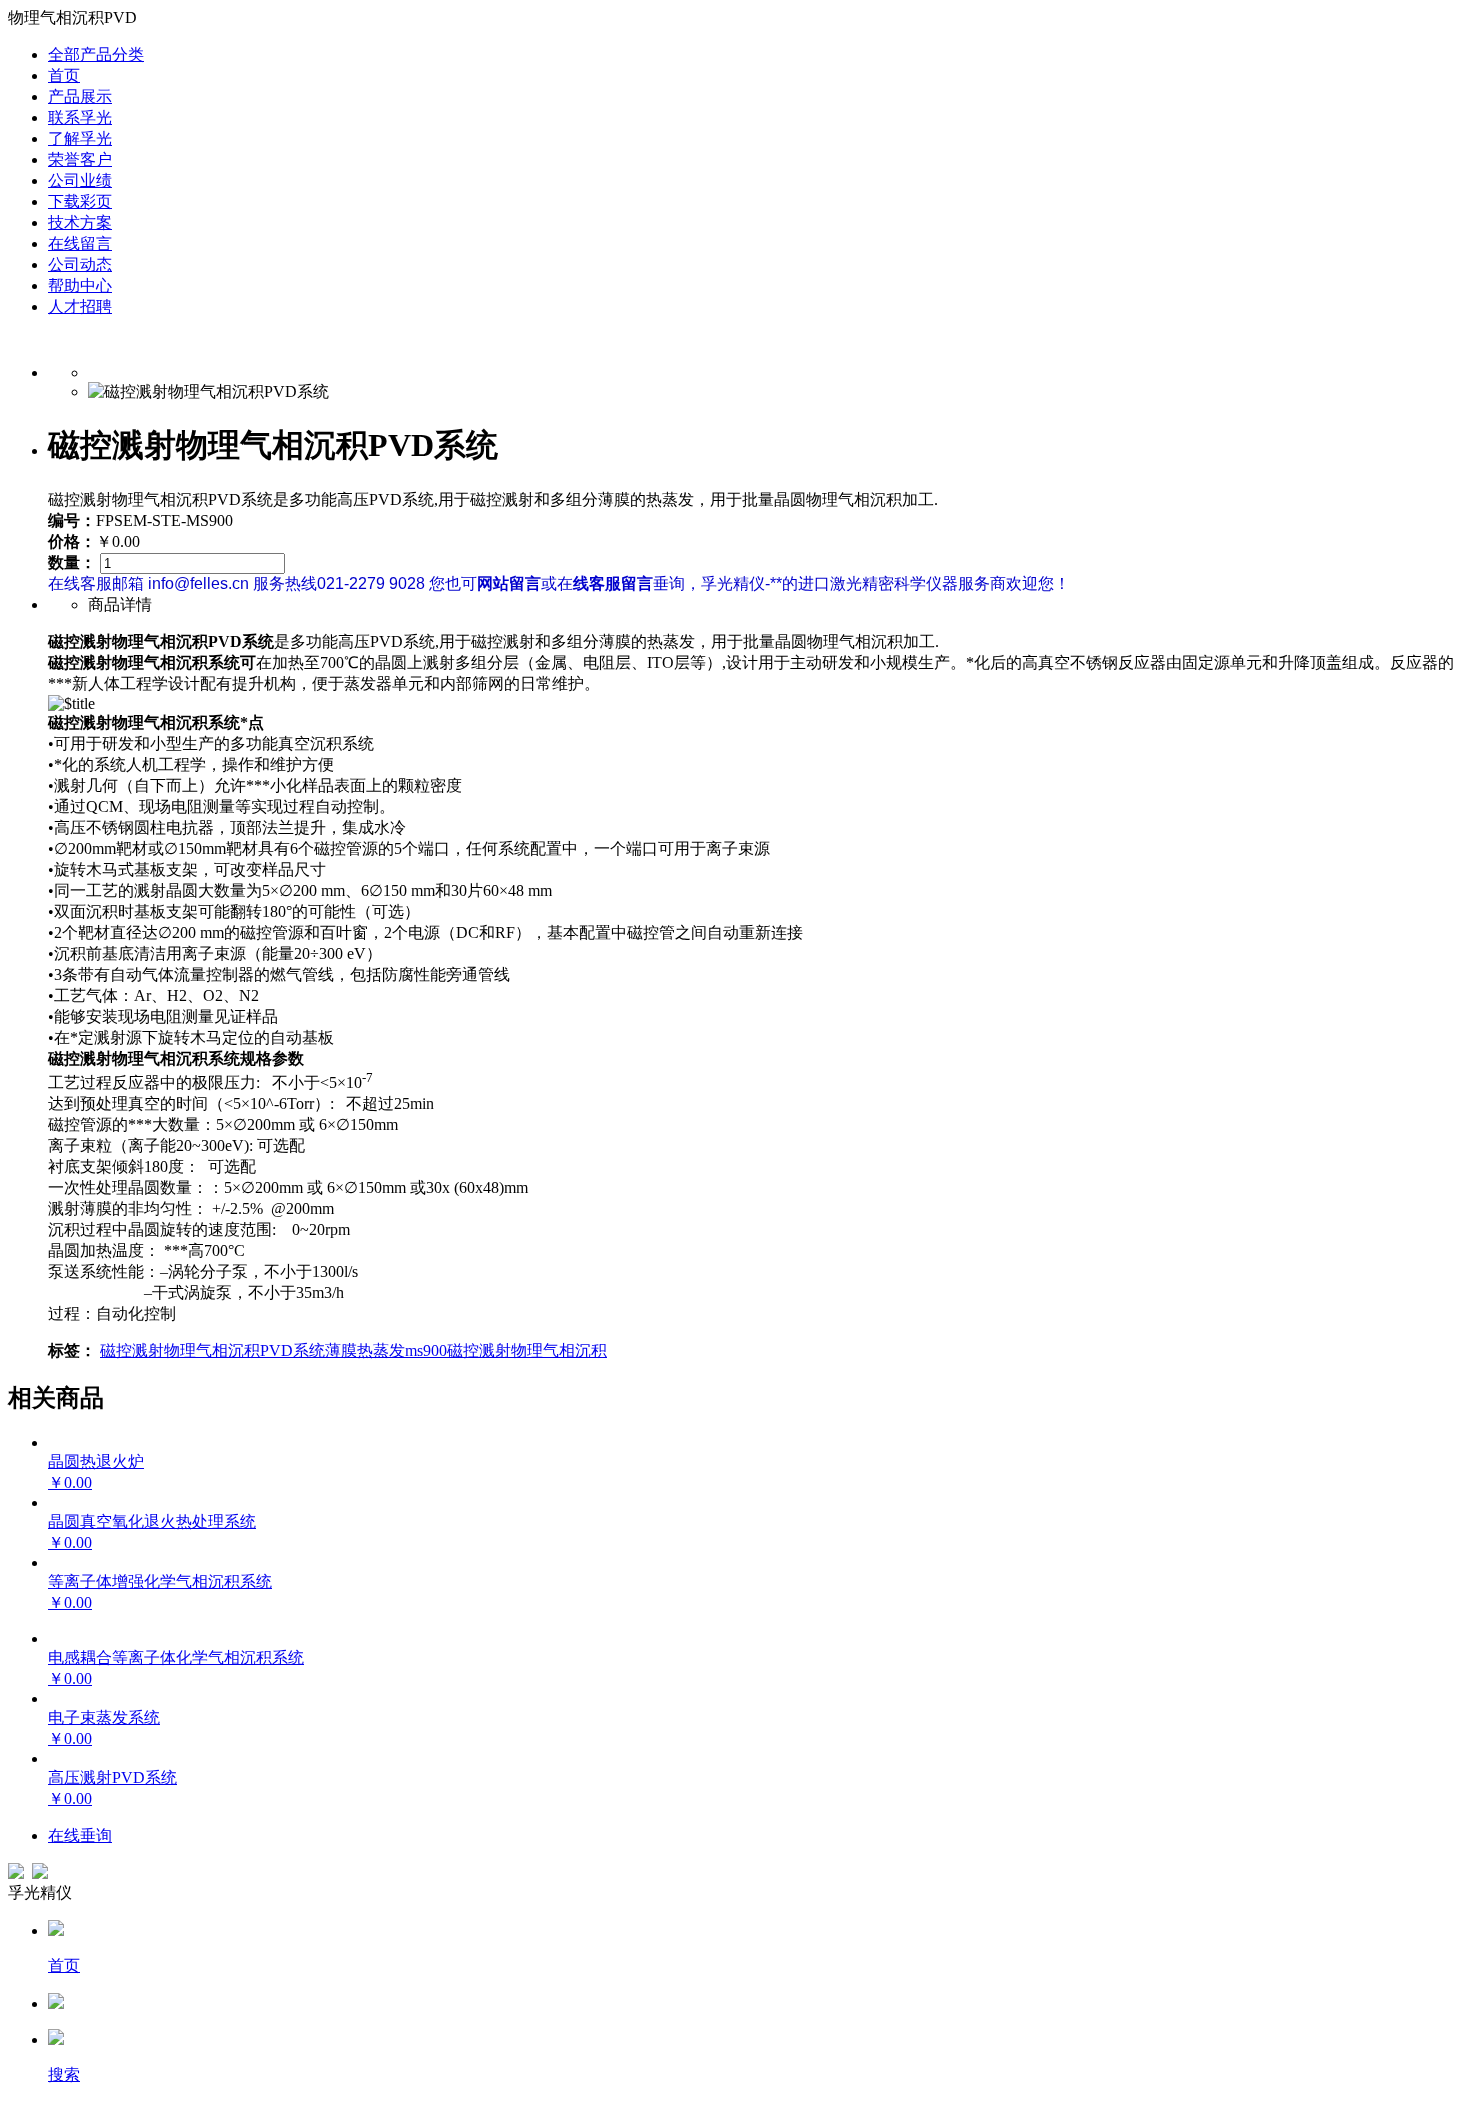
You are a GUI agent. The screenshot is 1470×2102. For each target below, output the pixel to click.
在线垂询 (80, 1835)
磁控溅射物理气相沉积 (527, 1350)
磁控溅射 (132, 1350)
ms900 (426, 1350)
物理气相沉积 (212, 1350)
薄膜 (341, 1350)
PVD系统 (292, 1350)
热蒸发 (381, 1350)
